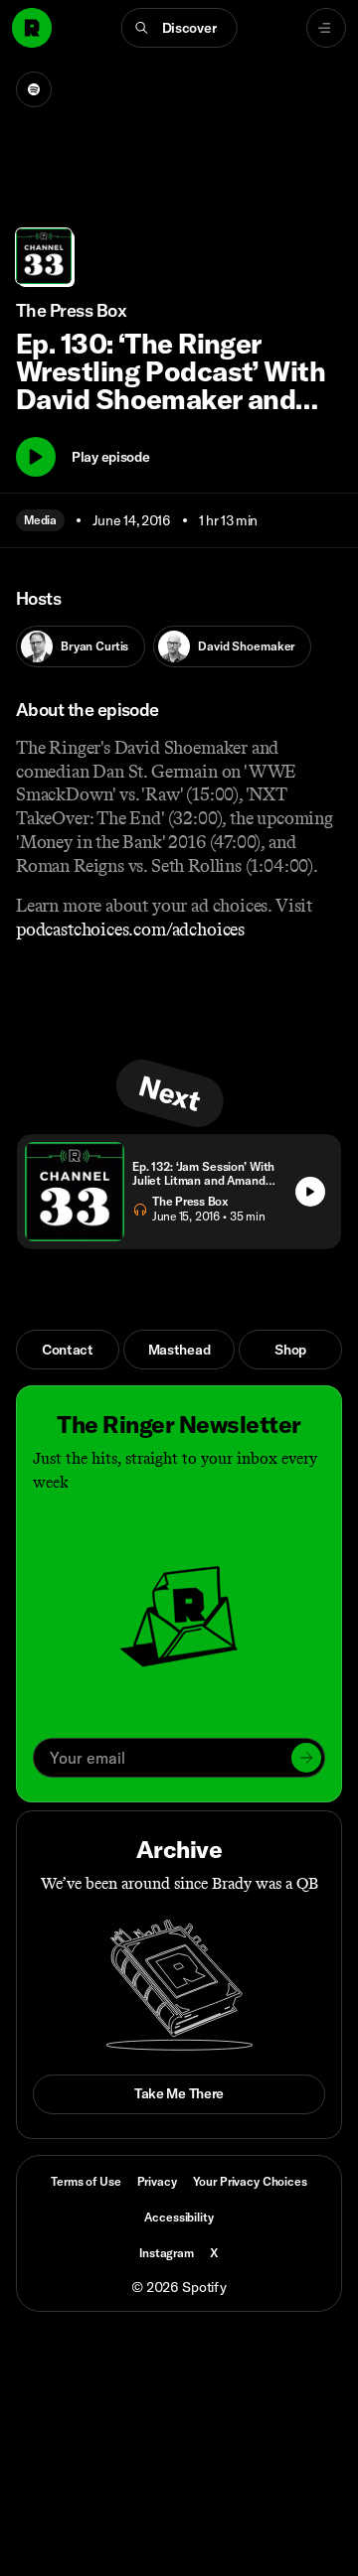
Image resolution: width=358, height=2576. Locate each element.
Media (40, 520)
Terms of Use (86, 2181)
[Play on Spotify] (34, 89)
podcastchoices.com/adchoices (130, 930)
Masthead (179, 1350)
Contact (68, 1350)
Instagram (167, 2253)
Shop (290, 1350)
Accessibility (179, 2217)
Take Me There (179, 2093)
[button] (179, 28)
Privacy (157, 2181)
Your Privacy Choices (250, 2182)
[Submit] (306, 1758)
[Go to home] (32, 28)
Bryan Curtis (94, 646)
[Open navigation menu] (326, 28)
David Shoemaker (246, 646)
